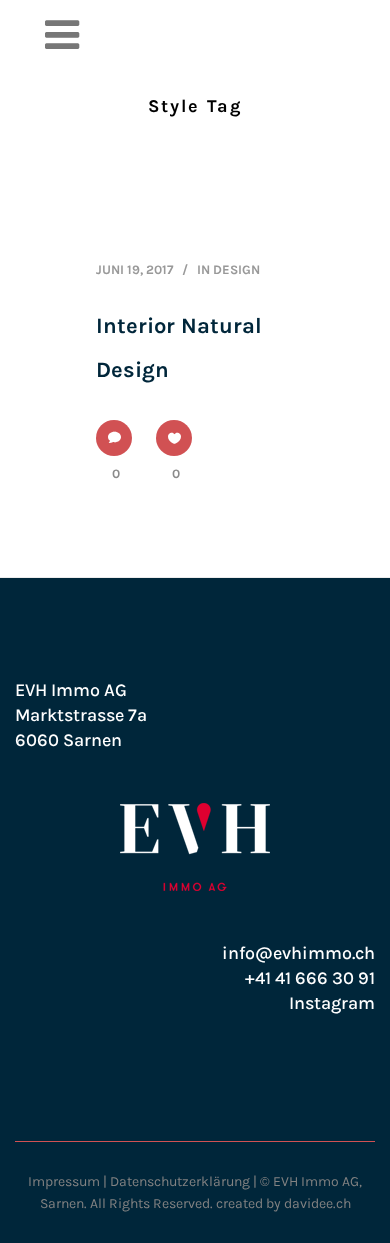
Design (236, 269)
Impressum (64, 1181)
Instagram (332, 1003)
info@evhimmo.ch (298, 953)
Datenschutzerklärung (180, 1181)
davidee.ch (317, 1203)
